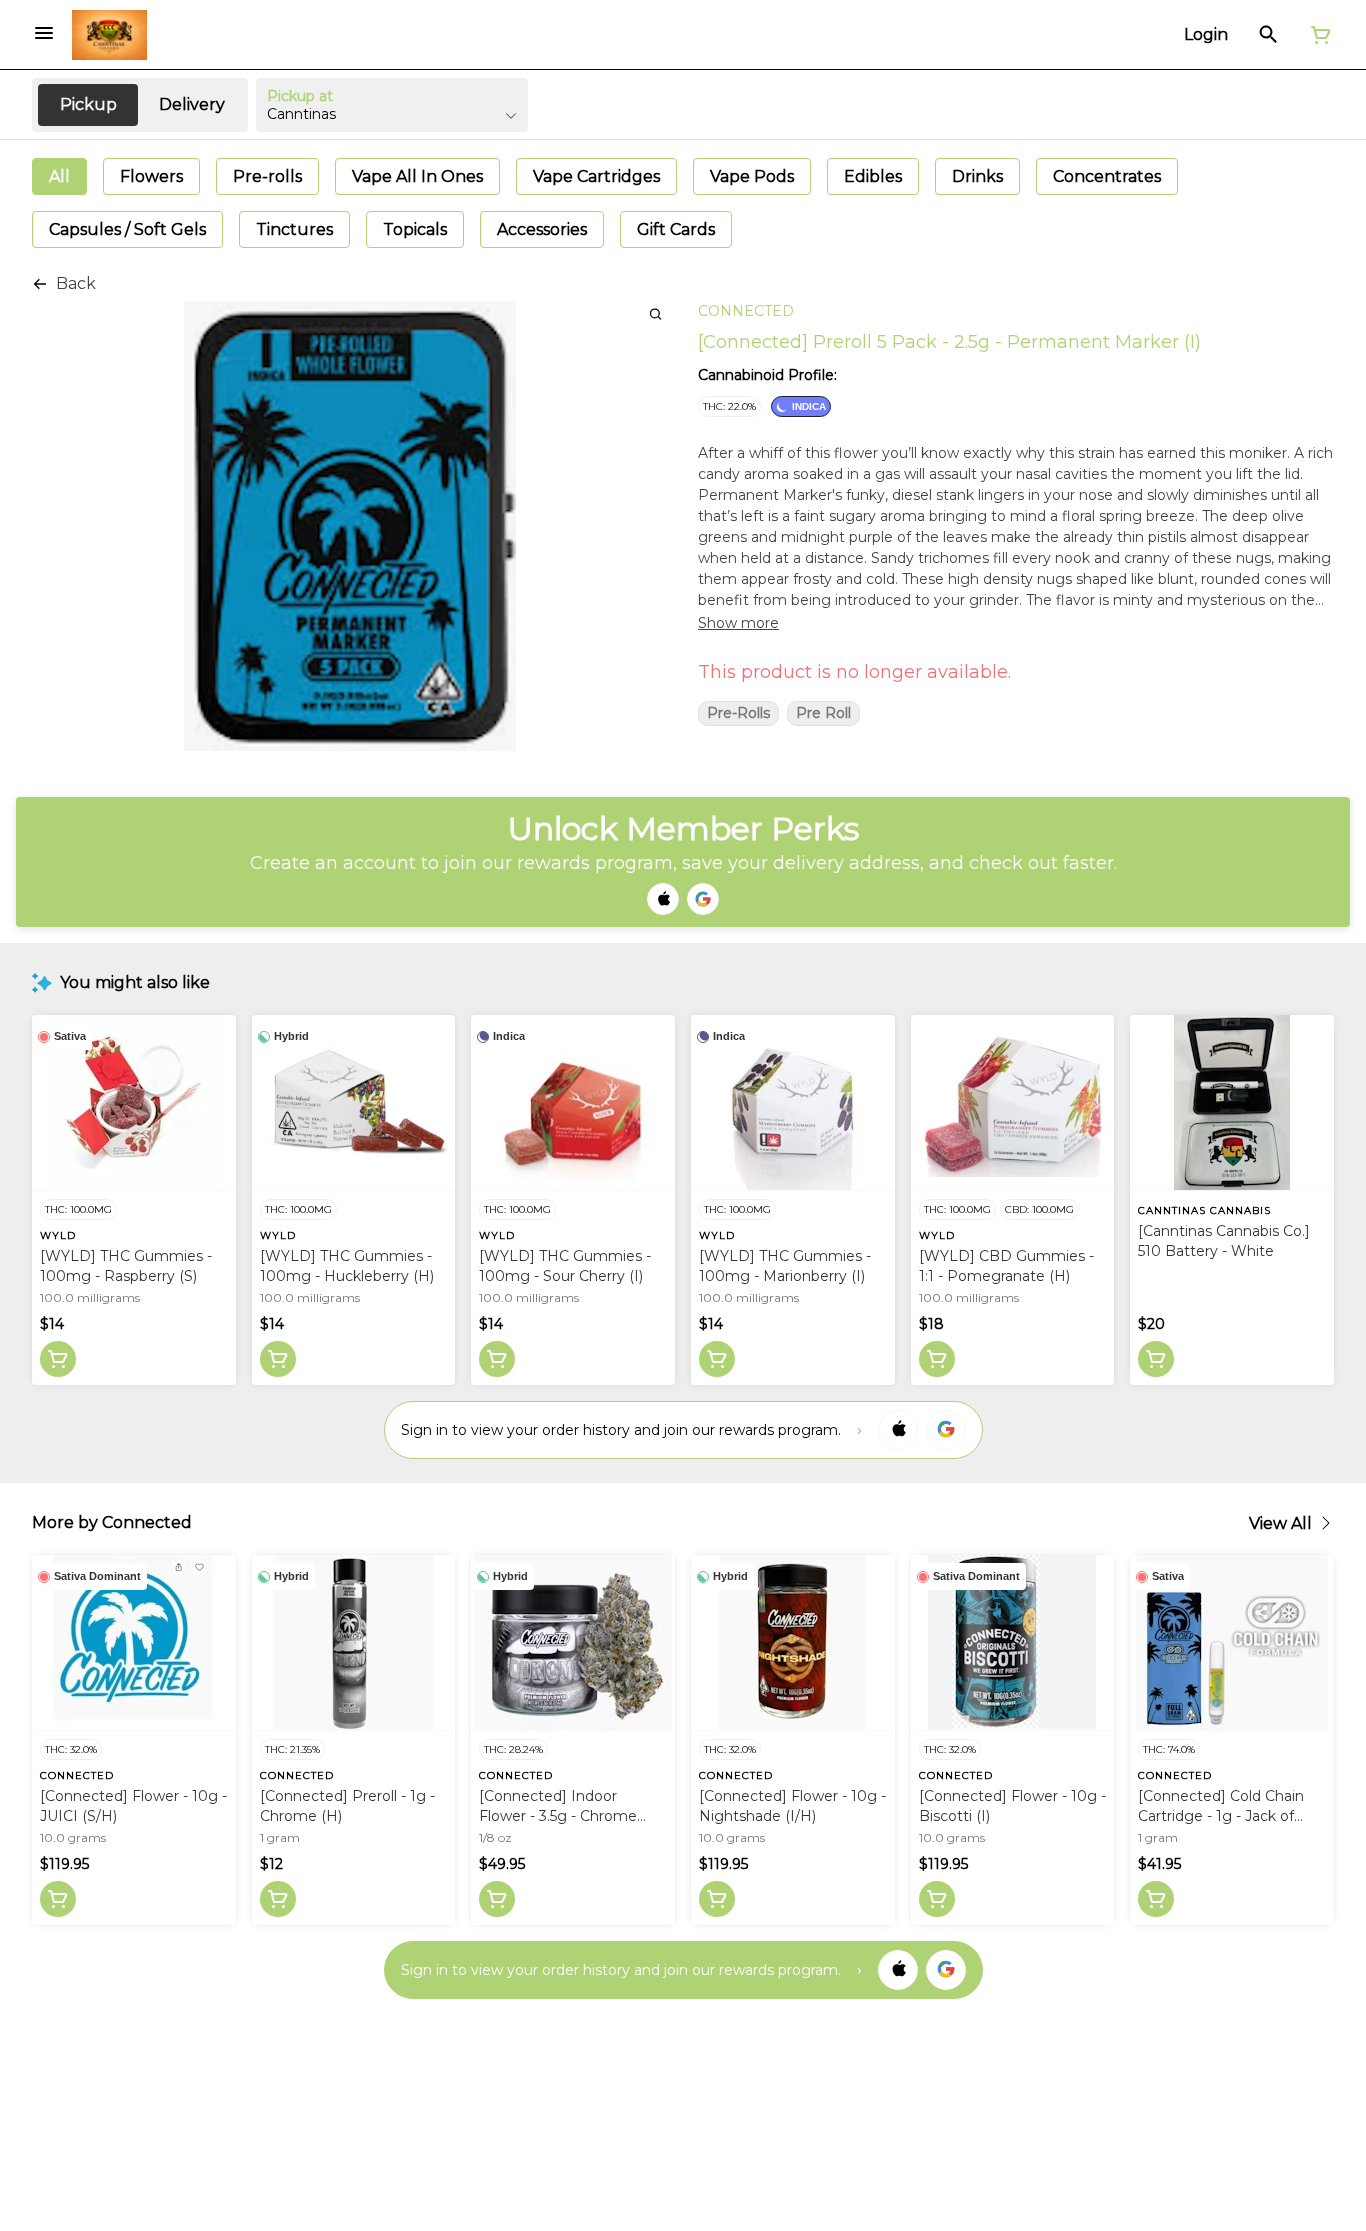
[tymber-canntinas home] (109, 35)
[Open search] (1268, 35)
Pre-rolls (738, 713)
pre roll (823, 713)
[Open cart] (1317, 35)
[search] (655, 313)
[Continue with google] (703, 899)
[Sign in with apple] (898, 1430)
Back (76, 283)
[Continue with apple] (663, 899)
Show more (738, 623)
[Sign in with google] (946, 1430)
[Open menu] (44, 33)
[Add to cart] (58, 1359)
